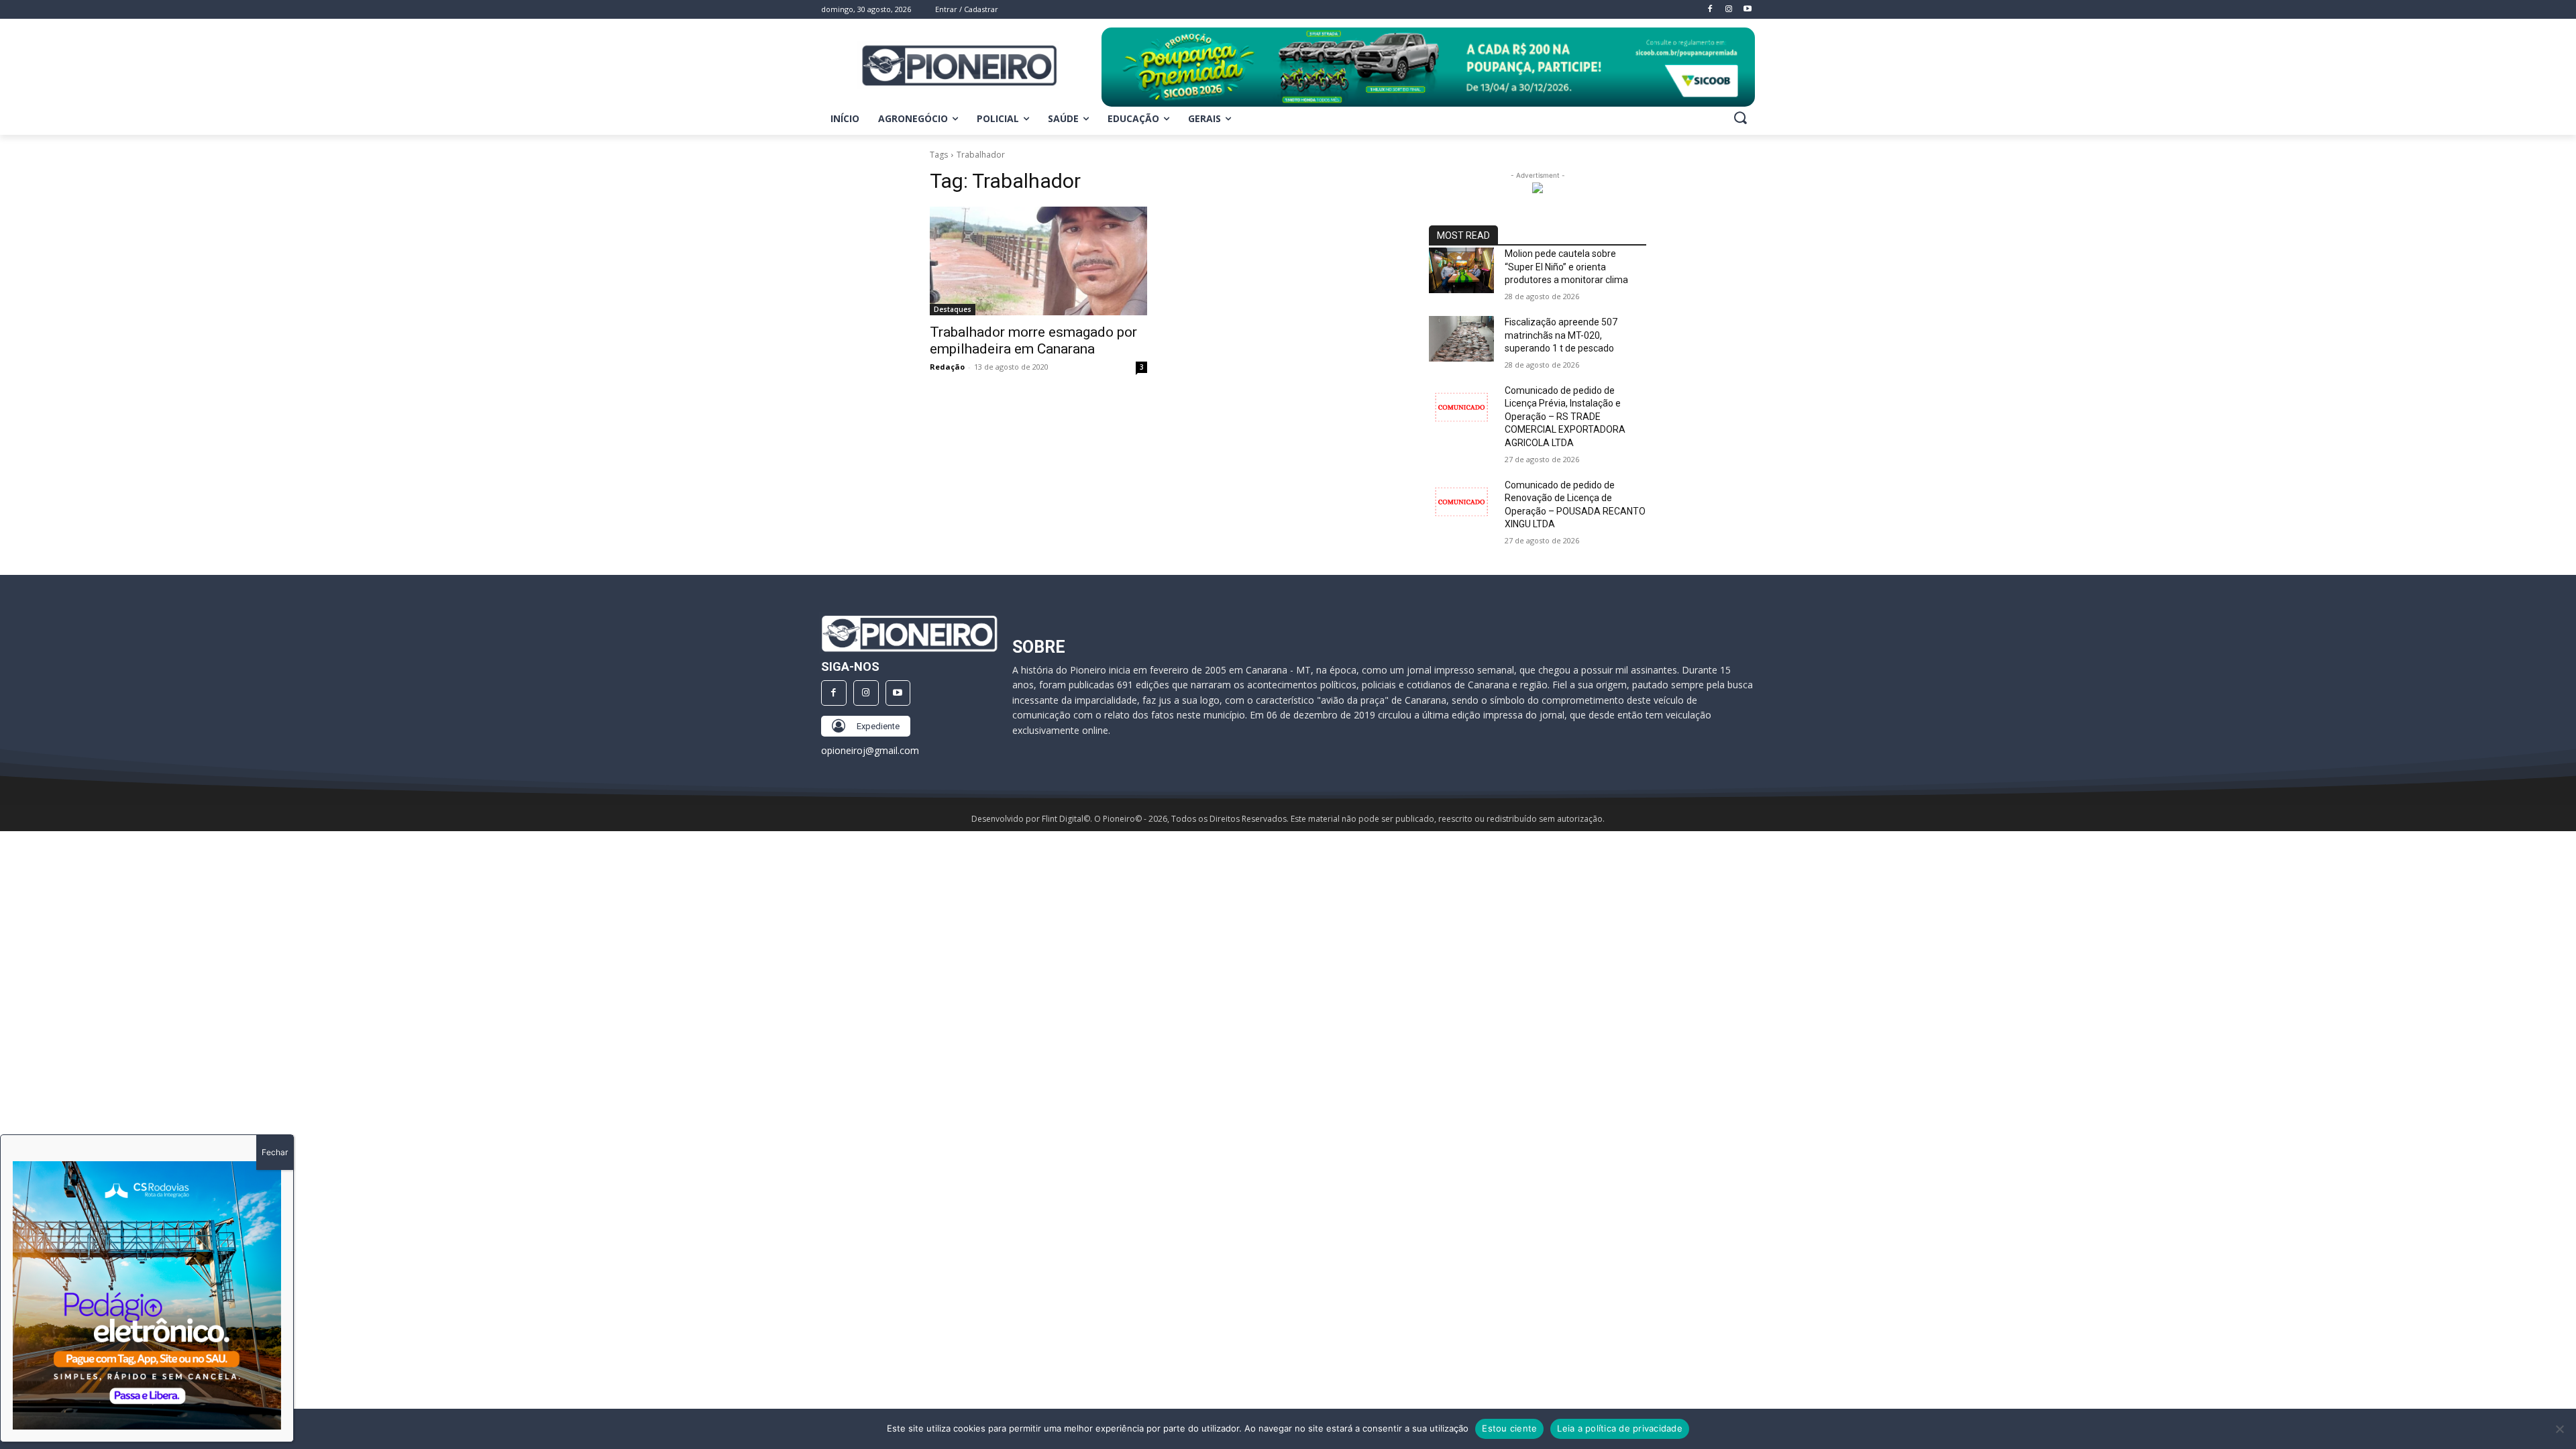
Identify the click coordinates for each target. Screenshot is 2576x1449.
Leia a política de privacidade (1620, 1428)
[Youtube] (898, 693)
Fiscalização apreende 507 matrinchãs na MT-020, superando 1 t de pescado (1561, 335)
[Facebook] (834, 693)
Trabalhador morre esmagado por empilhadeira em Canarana (1033, 340)
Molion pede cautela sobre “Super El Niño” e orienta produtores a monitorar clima (1566, 267)
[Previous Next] (147, 1295)
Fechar (275, 1152)
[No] (2559, 1429)
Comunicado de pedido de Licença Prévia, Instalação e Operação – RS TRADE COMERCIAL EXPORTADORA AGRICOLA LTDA (1565, 417)
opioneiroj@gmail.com (870, 750)
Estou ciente (1509, 1428)
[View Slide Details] (1428, 67)
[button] (1740, 117)
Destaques (953, 309)
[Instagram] (866, 693)
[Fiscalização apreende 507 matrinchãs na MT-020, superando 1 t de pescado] (1461, 339)
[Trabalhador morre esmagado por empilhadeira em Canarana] (1038, 261)
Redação (947, 367)
